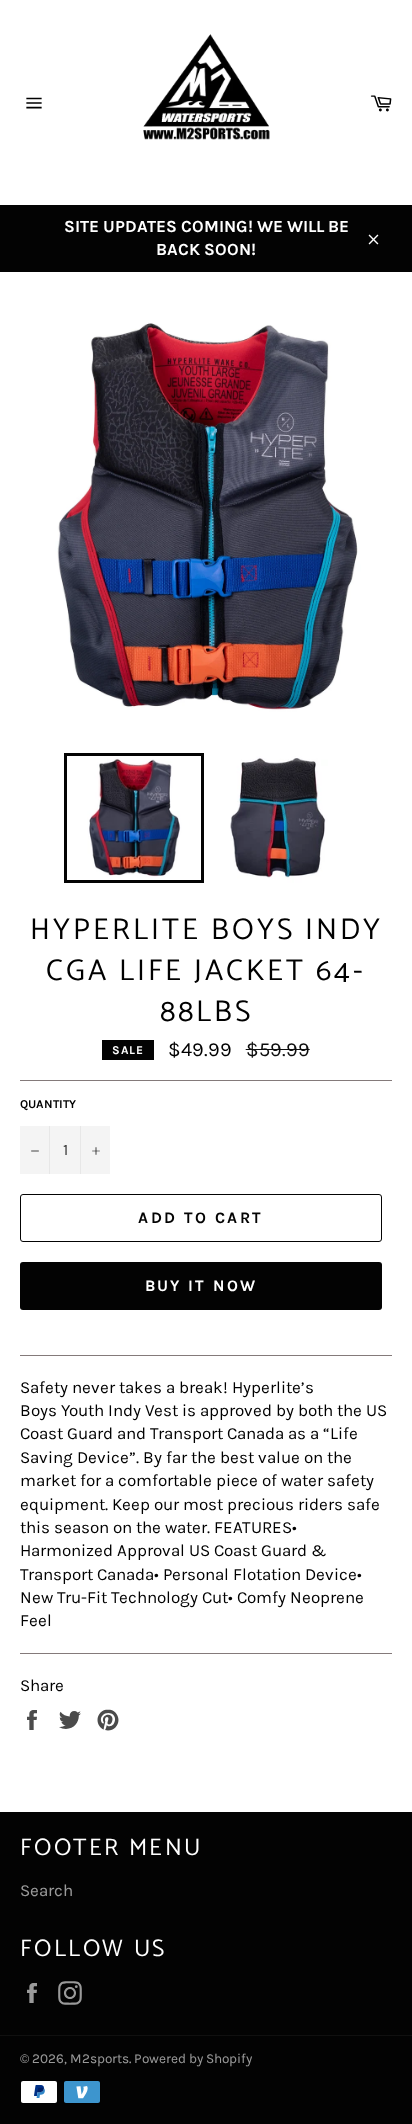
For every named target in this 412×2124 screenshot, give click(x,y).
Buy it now (201, 1285)
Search (46, 1890)
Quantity (48, 1104)
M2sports (99, 2058)
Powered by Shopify (193, 2058)
